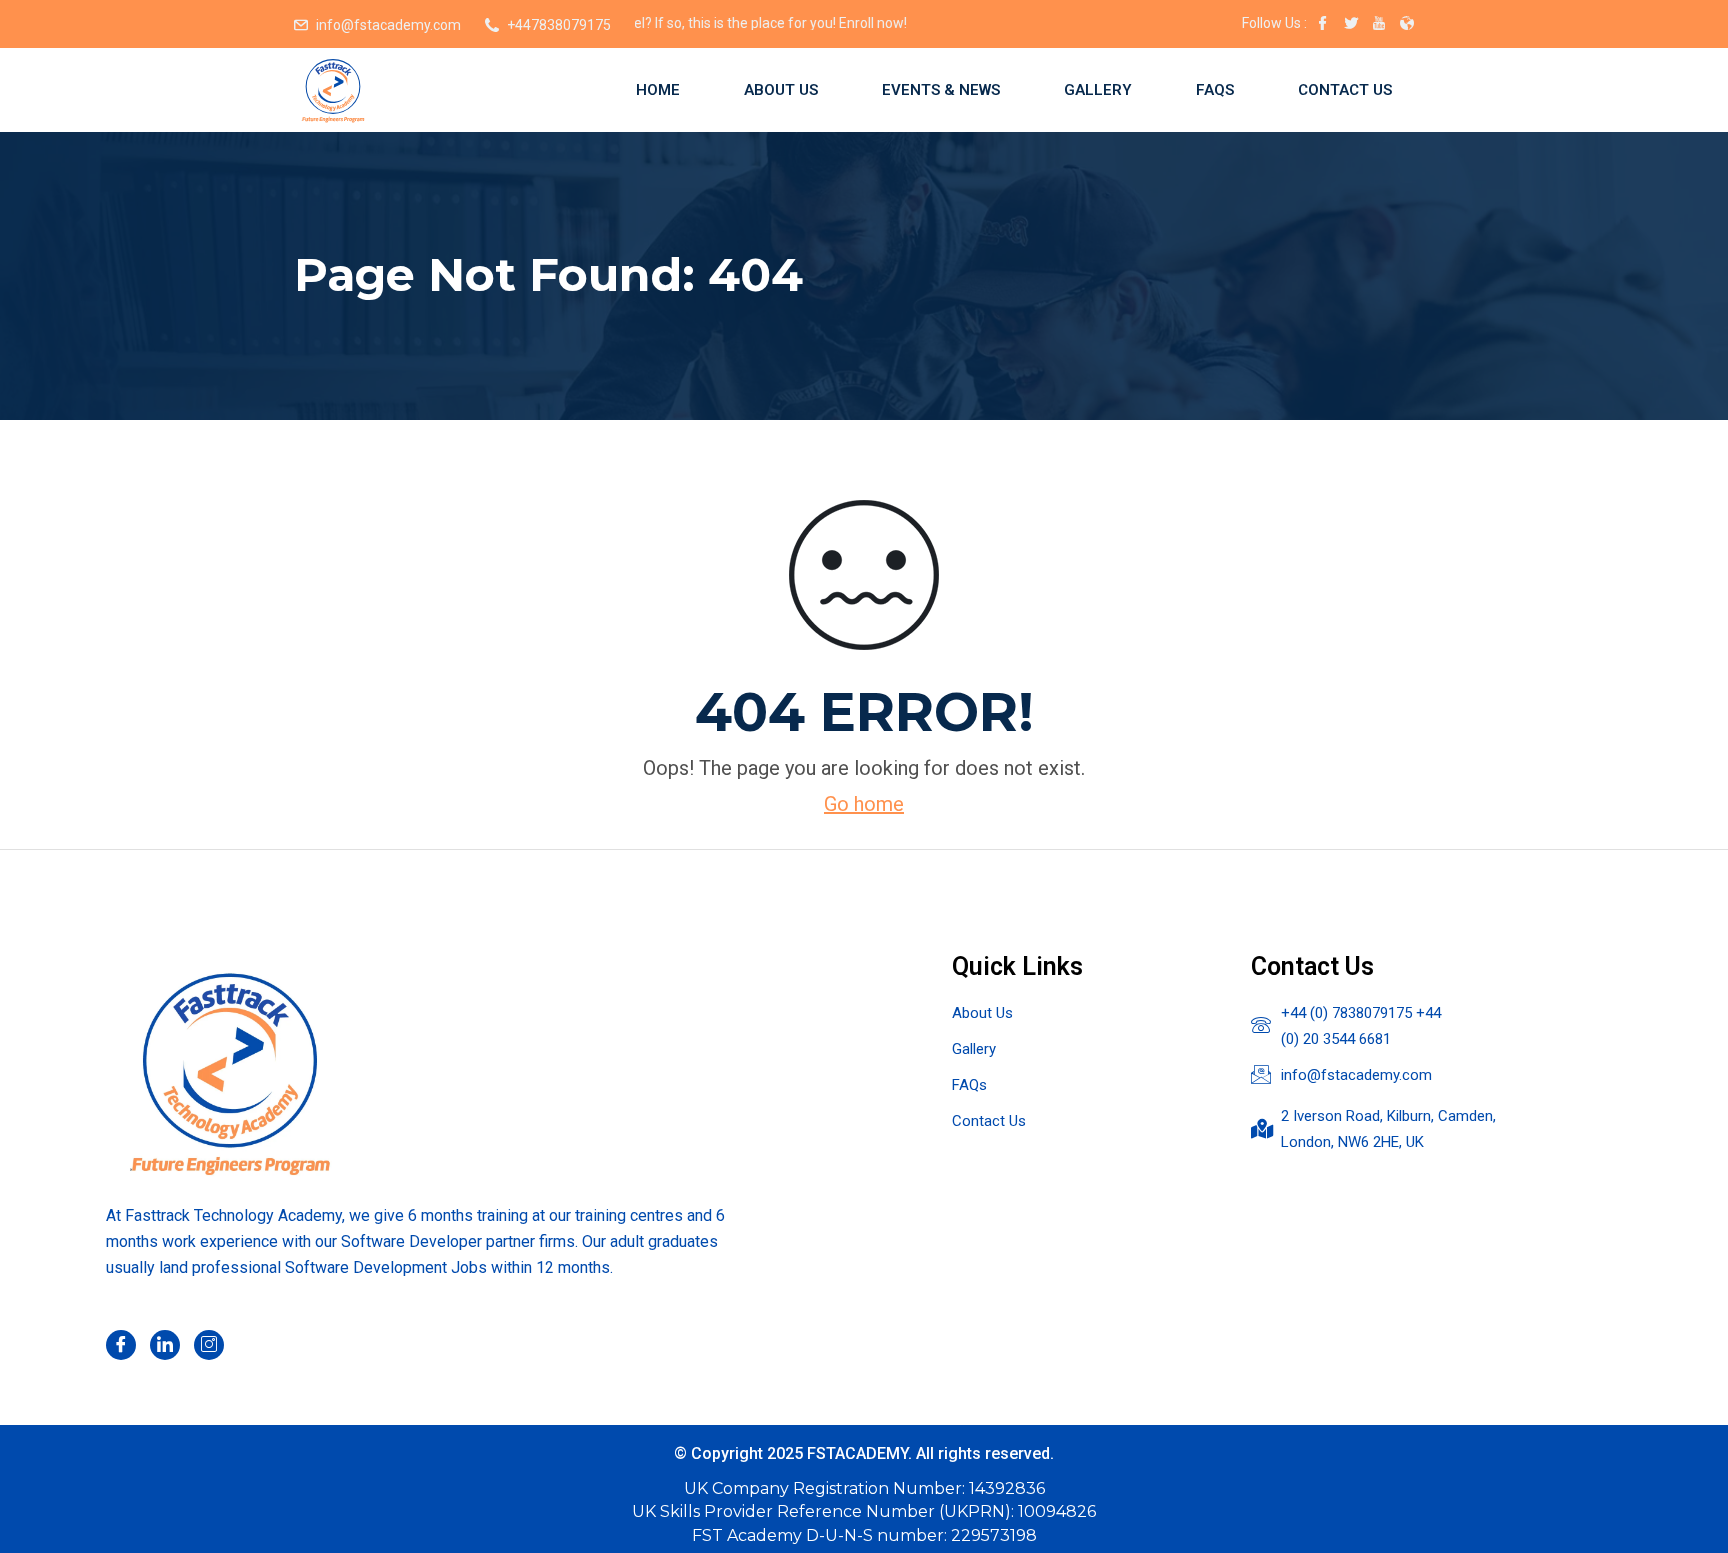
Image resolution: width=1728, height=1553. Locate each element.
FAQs (1215, 90)
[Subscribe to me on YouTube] (1379, 25)
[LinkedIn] (165, 1345)
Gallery (1098, 90)
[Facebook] (121, 1345)
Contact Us (1345, 90)
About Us (781, 90)
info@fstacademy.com (388, 25)
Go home (864, 804)
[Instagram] (209, 1345)
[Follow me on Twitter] (1351, 25)
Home (658, 90)
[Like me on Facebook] (1323, 25)
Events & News (941, 90)
